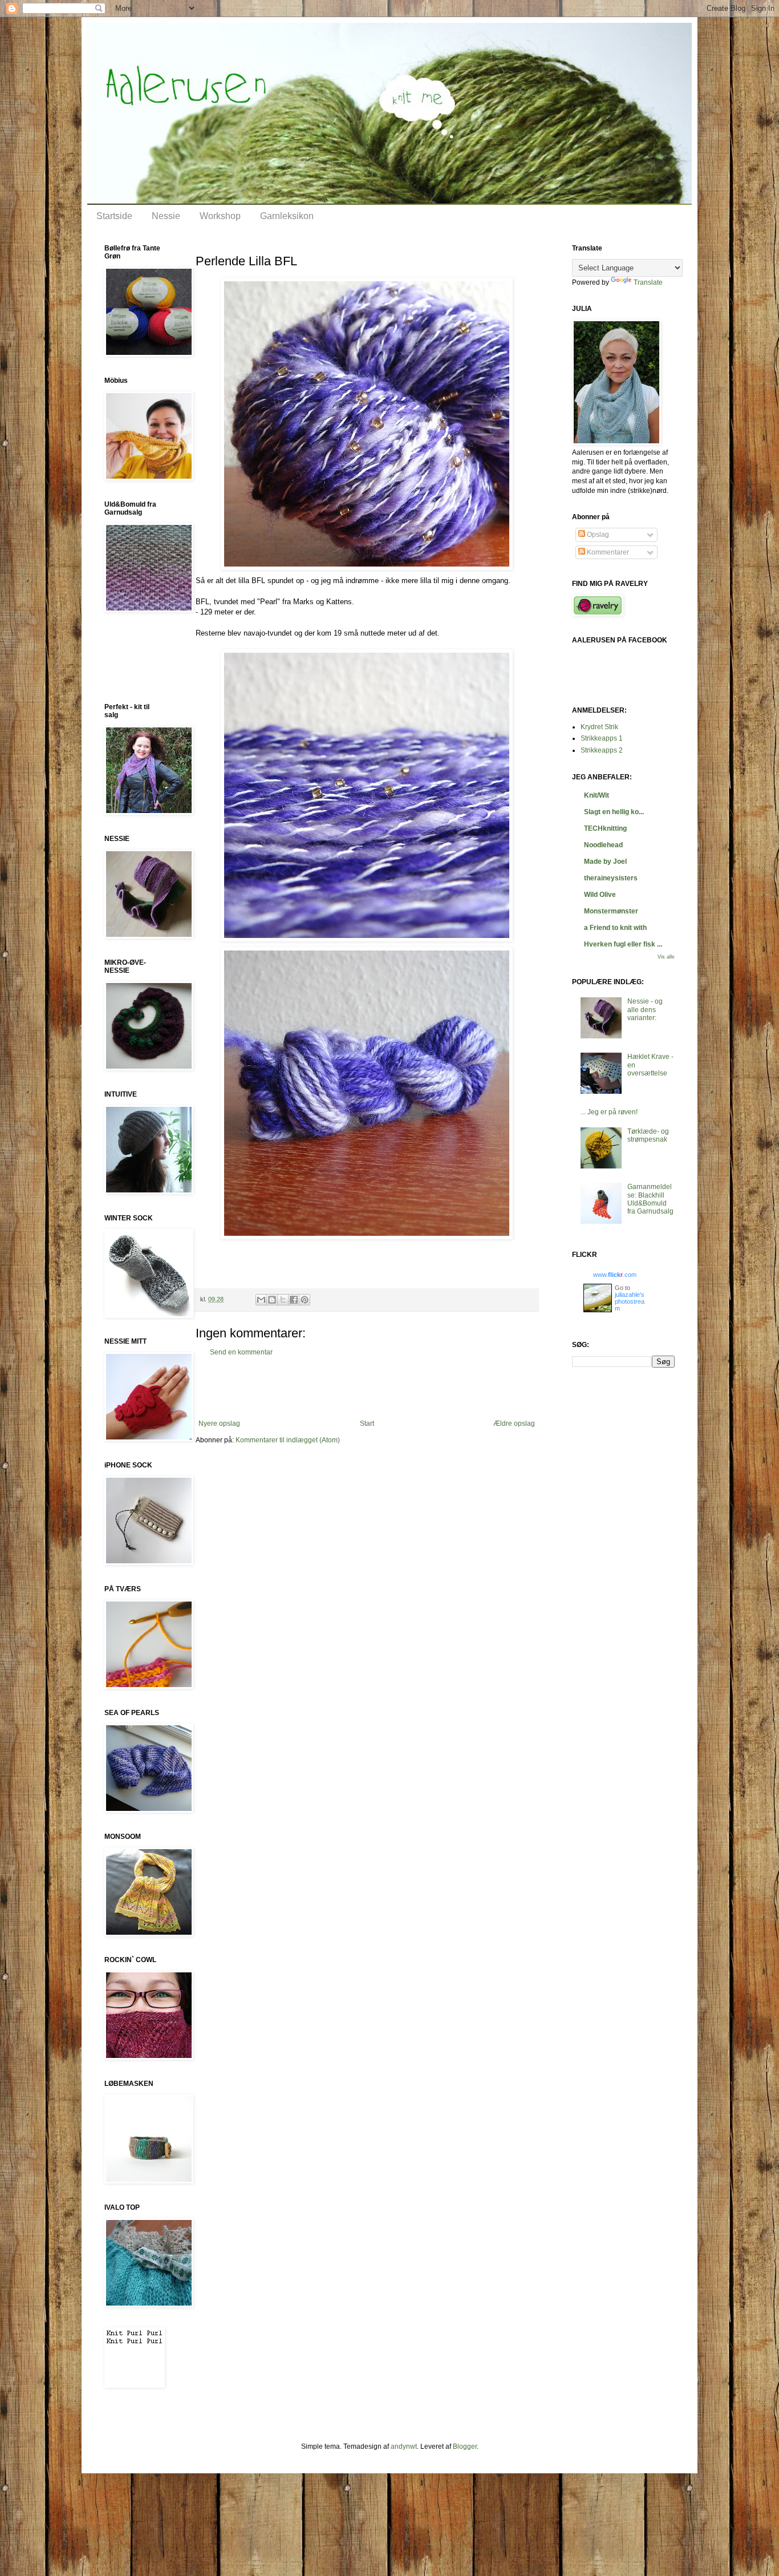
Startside (114, 216)
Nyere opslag (219, 1424)
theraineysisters (611, 878)
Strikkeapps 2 (602, 750)
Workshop (220, 216)
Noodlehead (603, 845)
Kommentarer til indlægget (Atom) (288, 1440)
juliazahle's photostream (630, 1301)
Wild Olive (600, 895)
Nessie (166, 216)
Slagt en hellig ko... (614, 812)
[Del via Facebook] (294, 1300)
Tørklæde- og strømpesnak (648, 1135)
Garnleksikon (287, 216)
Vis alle (666, 957)
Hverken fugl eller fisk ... (623, 944)
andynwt (404, 2446)
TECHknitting (605, 828)
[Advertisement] (367, 1388)
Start (367, 1424)
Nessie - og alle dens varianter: (645, 1010)
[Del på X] (283, 1300)
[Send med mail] (261, 1300)
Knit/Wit (597, 795)
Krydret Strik (599, 727)
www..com (615, 1275)
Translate (648, 282)
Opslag (597, 535)
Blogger (465, 2446)
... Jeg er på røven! (609, 1112)
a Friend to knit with (615, 928)
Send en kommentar (241, 1352)
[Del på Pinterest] (305, 1300)
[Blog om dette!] (272, 1300)
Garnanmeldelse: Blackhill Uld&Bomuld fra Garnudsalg (650, 1199)
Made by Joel (605, 862)
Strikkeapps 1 (602, 738)
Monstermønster (611, 911)
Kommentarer (607, 552)
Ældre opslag (514, 1424)
